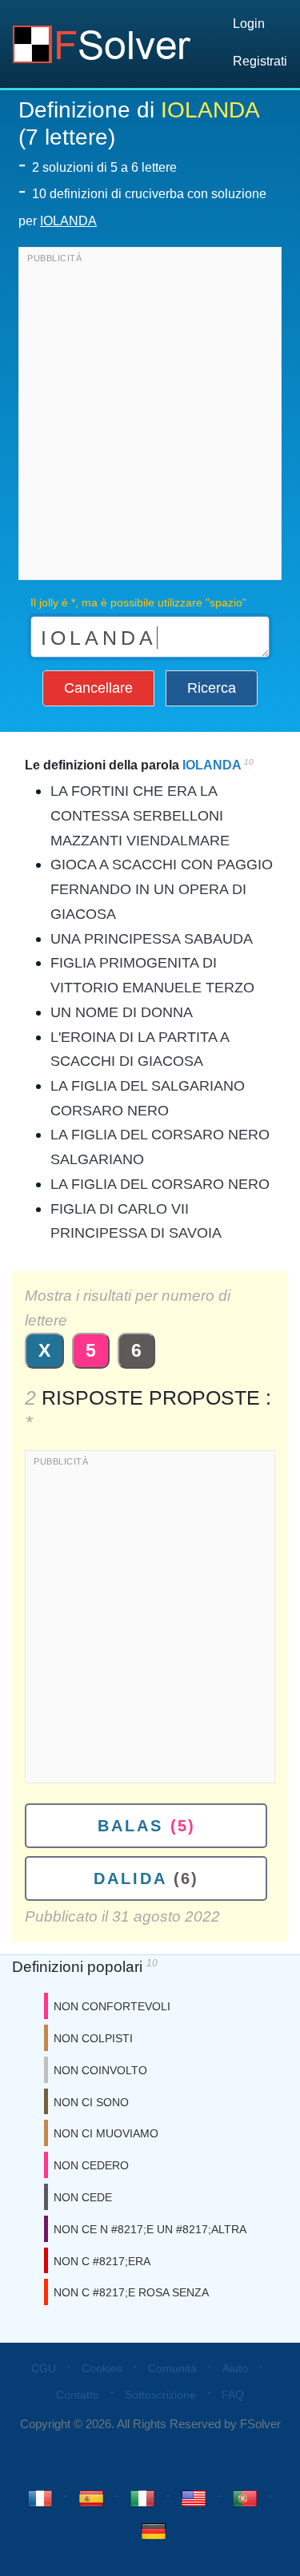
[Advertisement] (150, 417)
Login (249, 24)
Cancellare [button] (98, 688)
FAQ (233, 2395)
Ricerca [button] (212, 688)
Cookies (102, 2368)
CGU (44, 2368)
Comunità (172, 2368)
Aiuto (235, 2368)
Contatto (78, 2395)
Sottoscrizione (160, 2395)
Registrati (260, 61)
